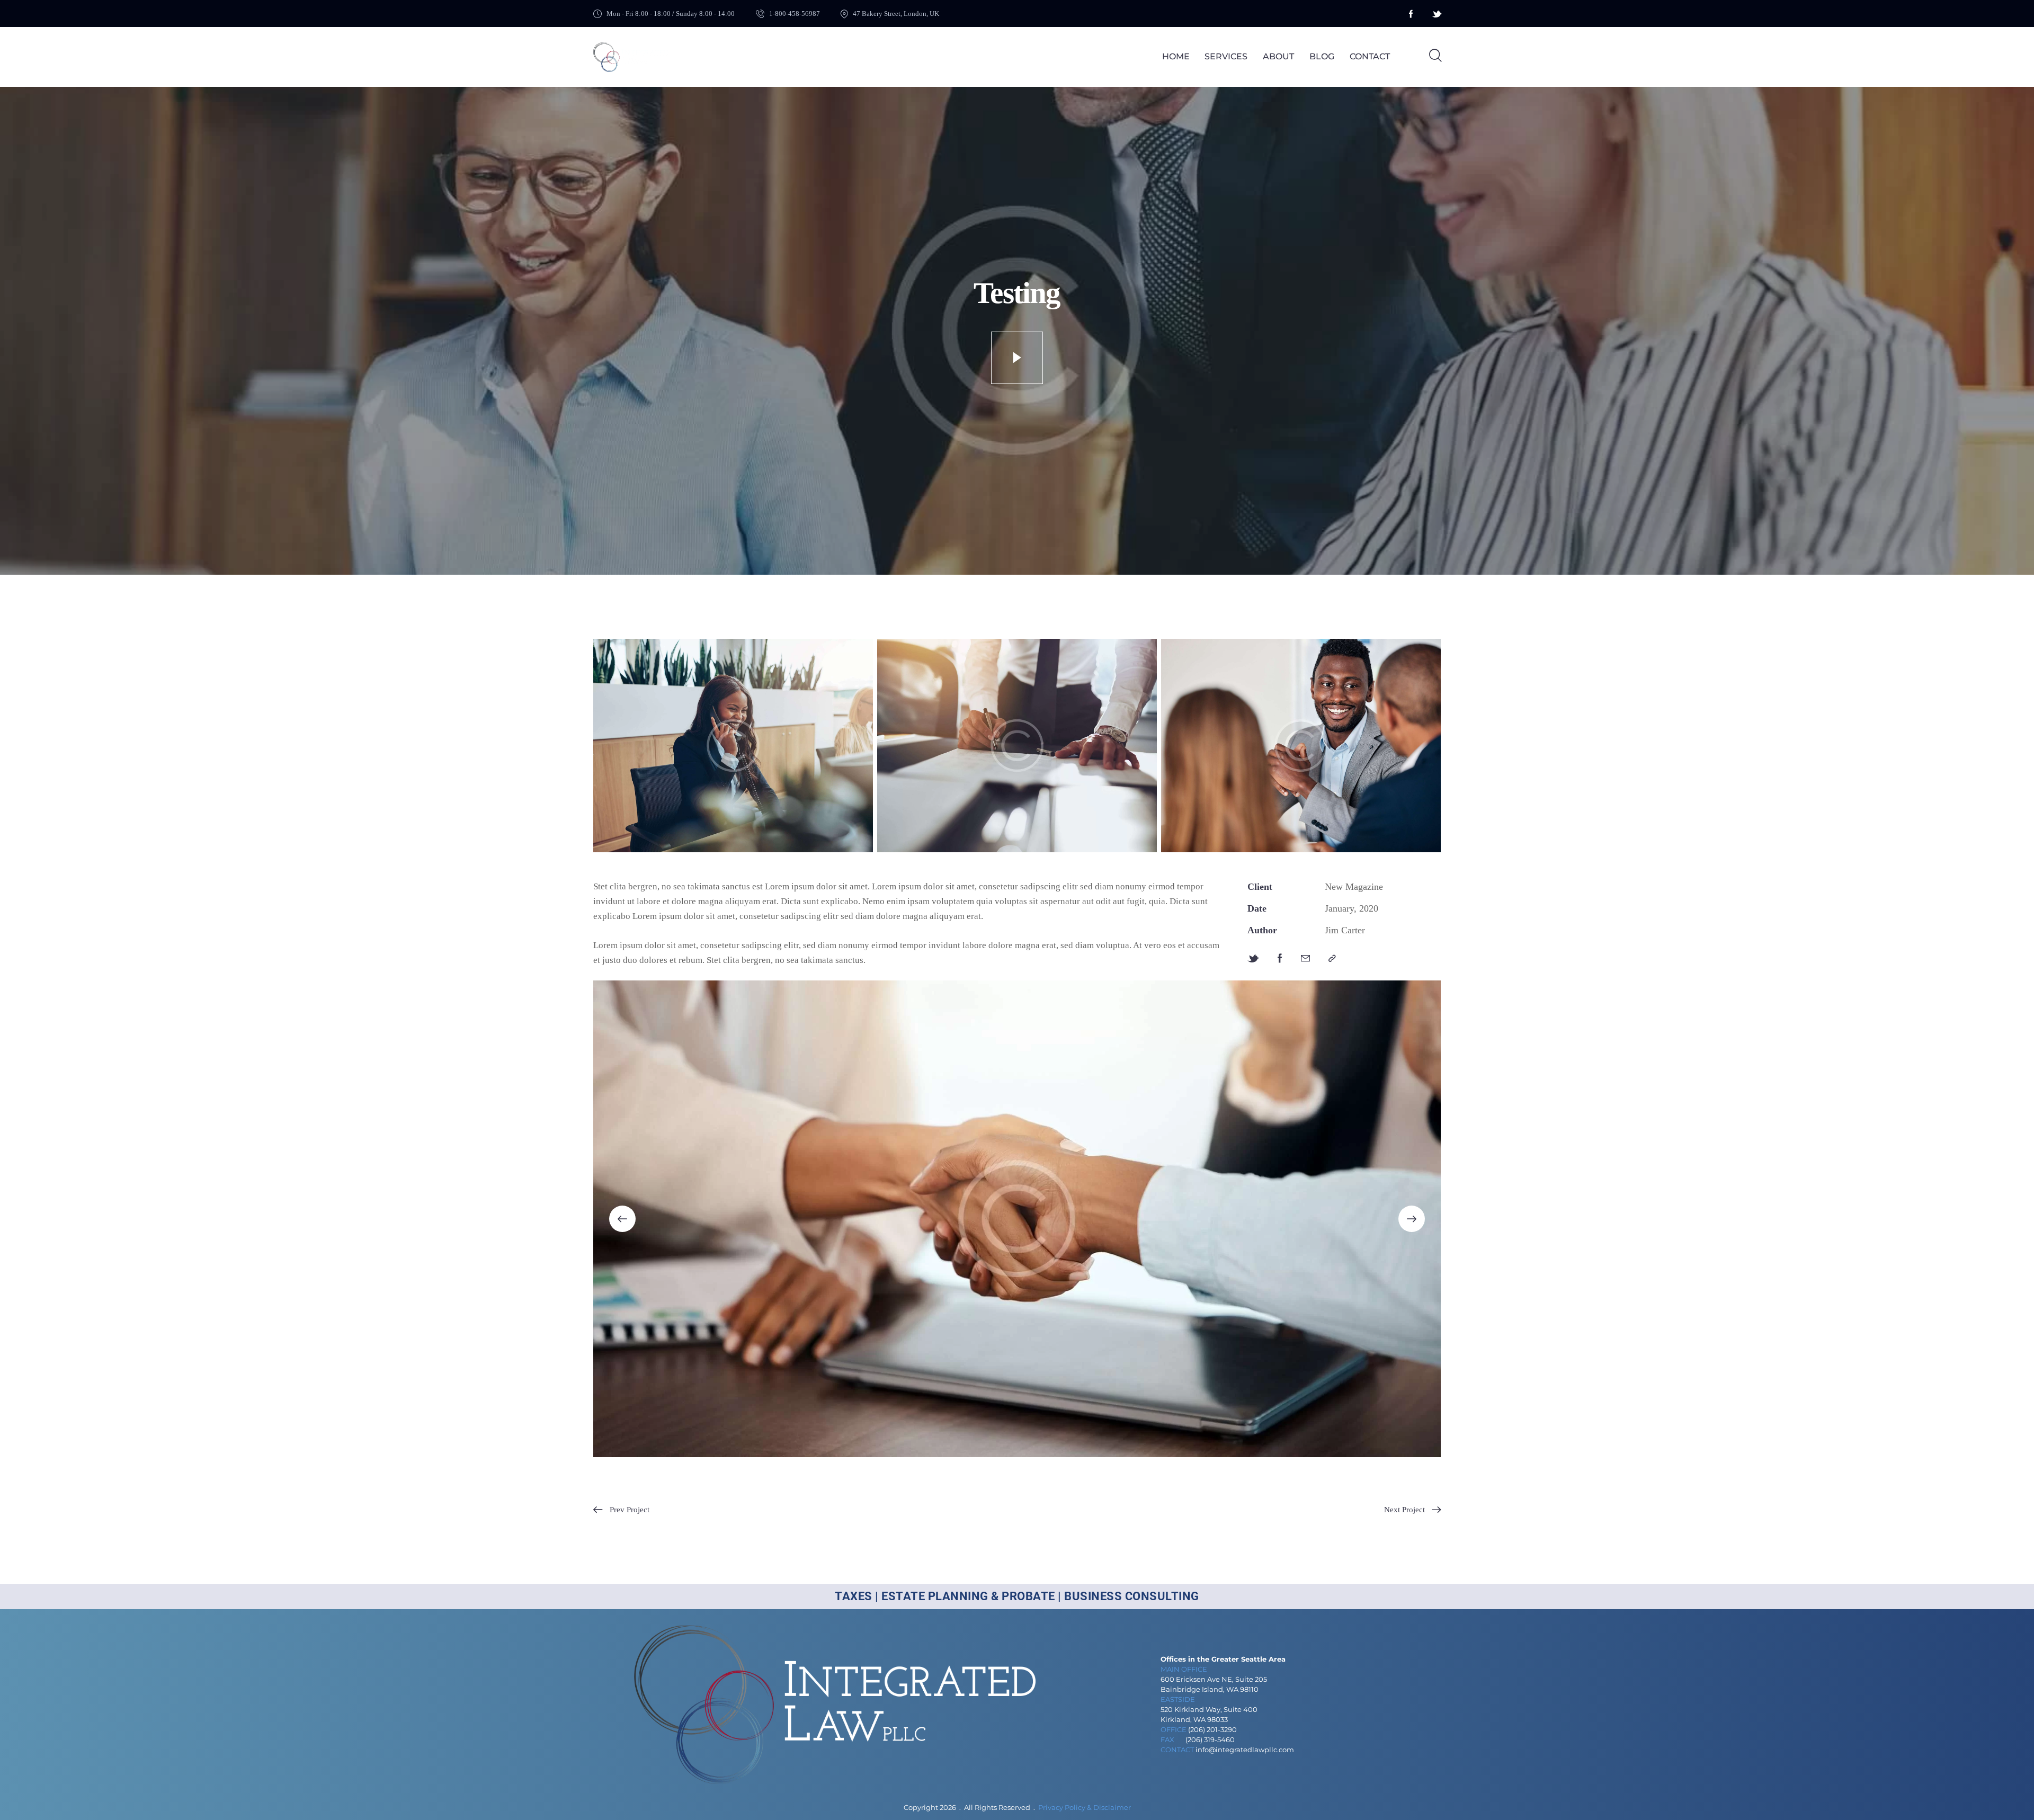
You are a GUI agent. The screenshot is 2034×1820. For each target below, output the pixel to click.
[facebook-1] (1411, 14)
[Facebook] (1280, 959)
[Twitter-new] (1253, 959)
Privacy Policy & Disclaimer (1085, 1807)
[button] (1332, 959)
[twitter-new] (1437, 14)
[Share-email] (1305, 959)
